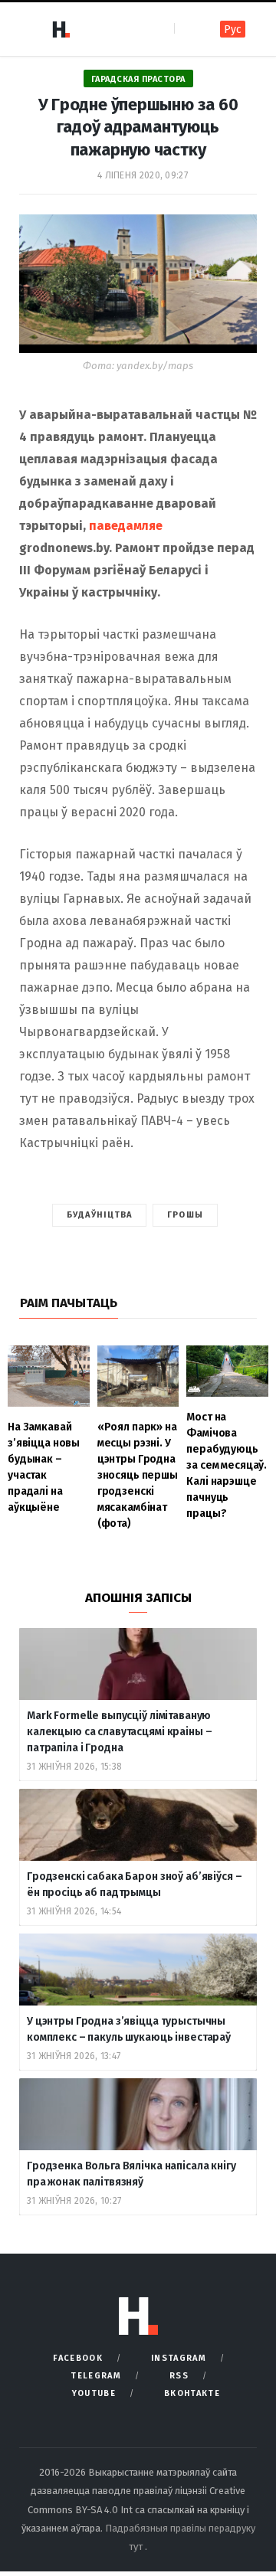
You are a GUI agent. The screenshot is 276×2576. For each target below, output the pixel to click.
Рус (233, 29)
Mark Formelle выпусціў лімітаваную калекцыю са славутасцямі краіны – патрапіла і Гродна (119, 1732)
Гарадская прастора (138, 79)
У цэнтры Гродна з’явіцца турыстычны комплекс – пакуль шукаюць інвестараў (129, 2029)
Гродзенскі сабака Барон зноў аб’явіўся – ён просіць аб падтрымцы (134, 1885)
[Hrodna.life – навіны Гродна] (61, 29)
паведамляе (126, 526)
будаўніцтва (99, 1215)
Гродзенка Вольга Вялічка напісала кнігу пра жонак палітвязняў (131, 2174)
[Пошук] (187, 29)
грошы (185, 1215)
